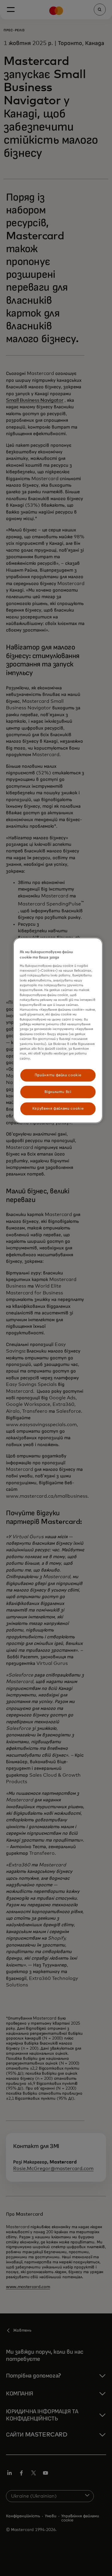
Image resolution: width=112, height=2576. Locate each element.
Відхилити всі (58, 1092)
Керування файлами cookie (58, 1109)
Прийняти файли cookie (58, 1075)
